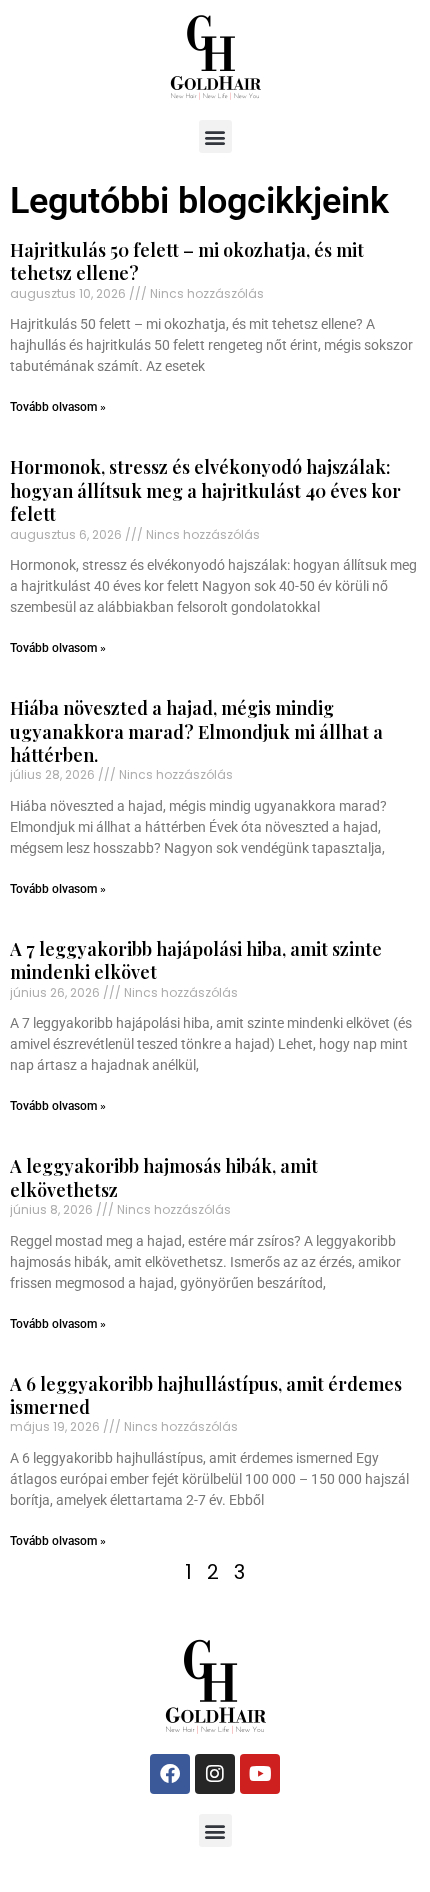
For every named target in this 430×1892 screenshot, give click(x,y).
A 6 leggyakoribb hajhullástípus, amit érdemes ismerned (206, 1395)
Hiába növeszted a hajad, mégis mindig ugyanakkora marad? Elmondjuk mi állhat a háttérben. (196, 731)
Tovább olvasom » (58, 407)
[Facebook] (170, 1774)
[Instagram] (215, 1774)
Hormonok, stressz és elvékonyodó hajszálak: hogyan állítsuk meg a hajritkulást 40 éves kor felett (205, 490)
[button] (215, 136)
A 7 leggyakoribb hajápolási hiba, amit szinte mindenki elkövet (196, 960)
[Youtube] (260, 1774)
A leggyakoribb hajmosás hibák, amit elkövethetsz (164, 1177)
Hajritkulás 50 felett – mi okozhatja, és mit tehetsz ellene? (187, 261)
